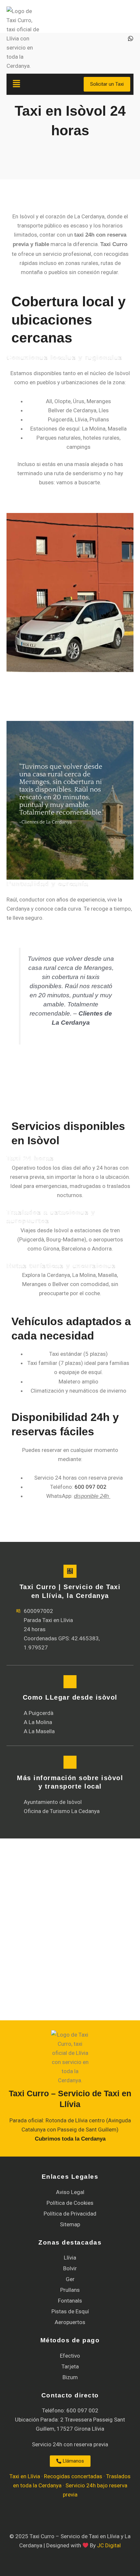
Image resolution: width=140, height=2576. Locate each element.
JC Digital (109, 2545)
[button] (34, 84)
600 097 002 (91, 1487)
